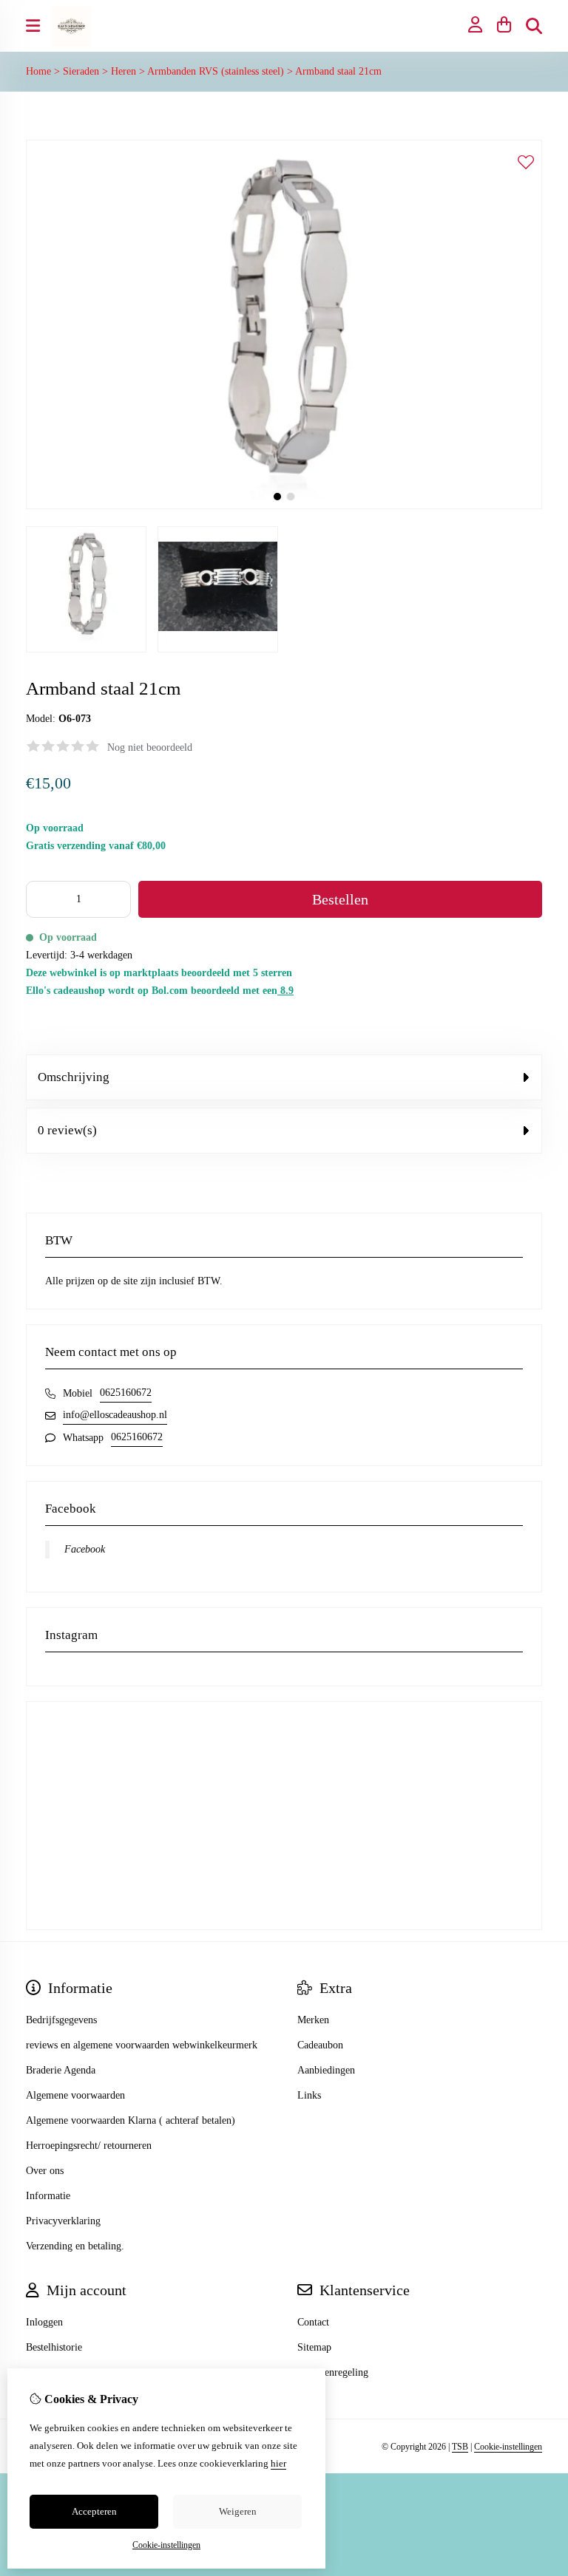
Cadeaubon (320, 2045)
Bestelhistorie (54, 2347)
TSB (460, 2447)
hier (278, 2463)
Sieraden (81, 71)
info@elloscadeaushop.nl (115, 1415)
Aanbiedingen (326, 2070)
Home (38, 71)
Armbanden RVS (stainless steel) (217, 71)
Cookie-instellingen (508, 2447)
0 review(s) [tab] (67, 1130)
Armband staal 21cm (338, 71)
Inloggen (44, 2322)
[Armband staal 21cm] (284, 506)
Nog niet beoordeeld (150, 747)
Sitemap (314, 2347)
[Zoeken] (534, 26)
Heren (124, 71)
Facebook (85, 1549)
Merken (313, 2020)
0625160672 (126, 1393)
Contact (313, 2322)
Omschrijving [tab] (74, 1077)
